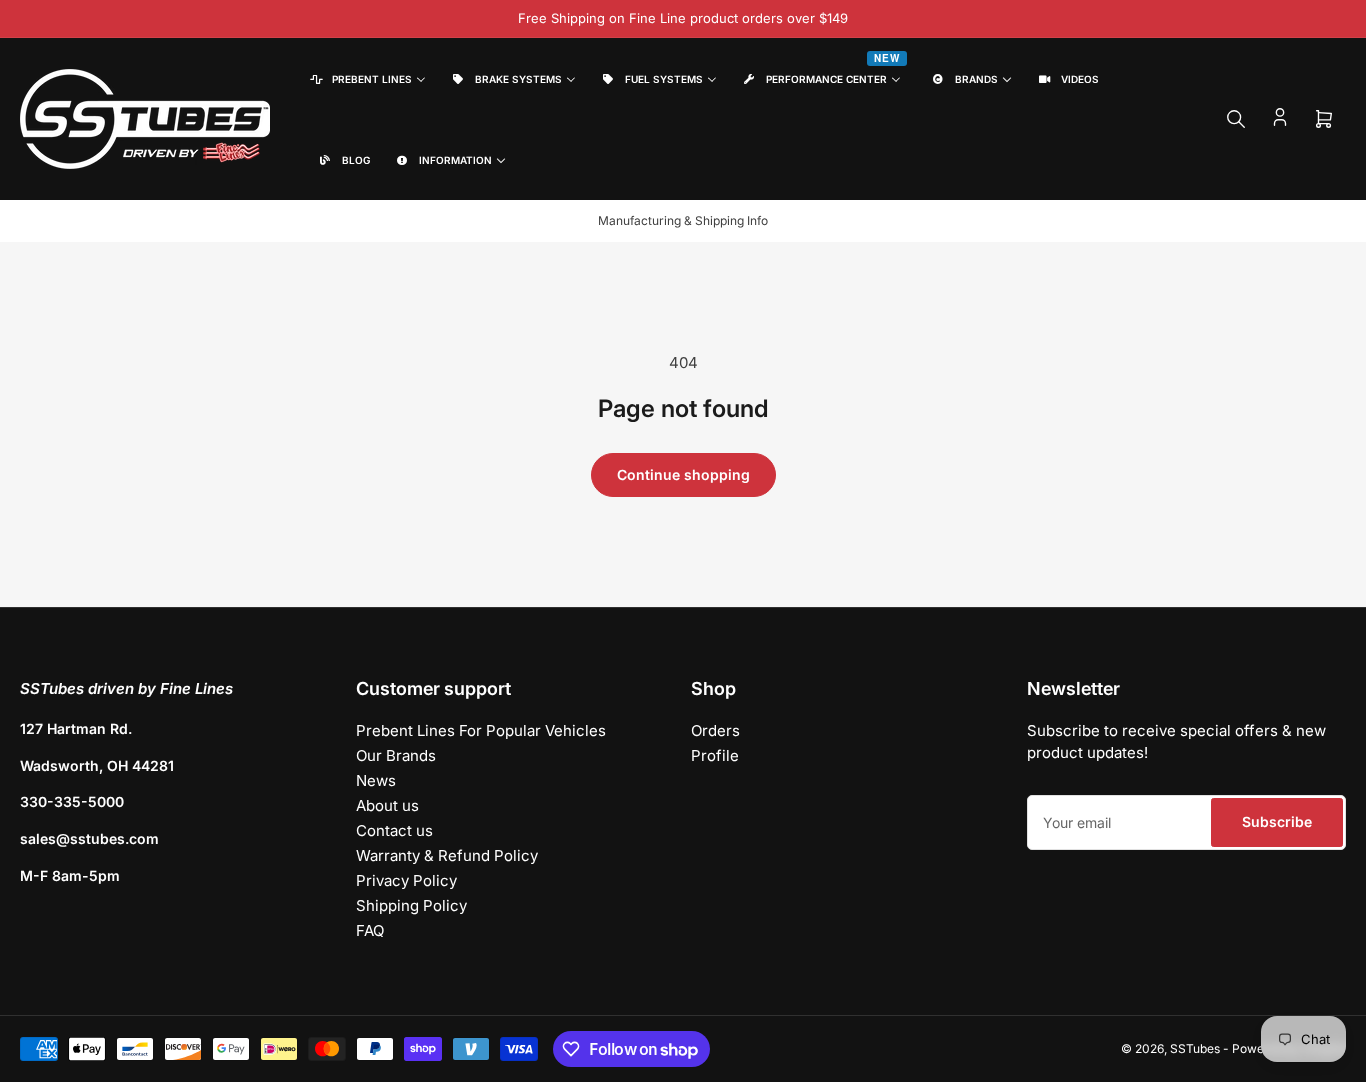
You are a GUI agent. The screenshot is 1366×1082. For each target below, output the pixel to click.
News (376, 780)
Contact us (394, 830)
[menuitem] (366, 78)
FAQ (370, 930)
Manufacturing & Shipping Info (683, 220)
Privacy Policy (406, 880)
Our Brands (396, 755)
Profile (715, 755)
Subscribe (1277, 821)
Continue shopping (683, 474)
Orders (715, 730)
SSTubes (1195, 1048)
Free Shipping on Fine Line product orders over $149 (683, 18)
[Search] (1236, 119)
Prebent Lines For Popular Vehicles (481, 730)
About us (387, 805)
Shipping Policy (411, 905)
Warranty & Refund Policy (447, 855)
